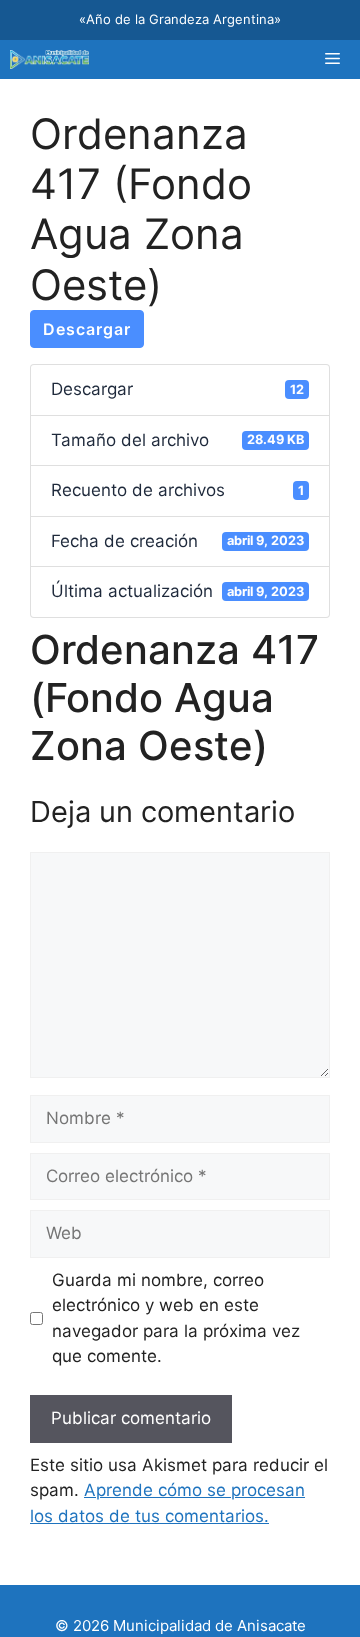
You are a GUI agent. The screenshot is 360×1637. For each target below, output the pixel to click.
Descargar (87, 329)
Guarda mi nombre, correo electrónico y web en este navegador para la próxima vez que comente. (176, 1318)
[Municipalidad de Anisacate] (49, 59)
